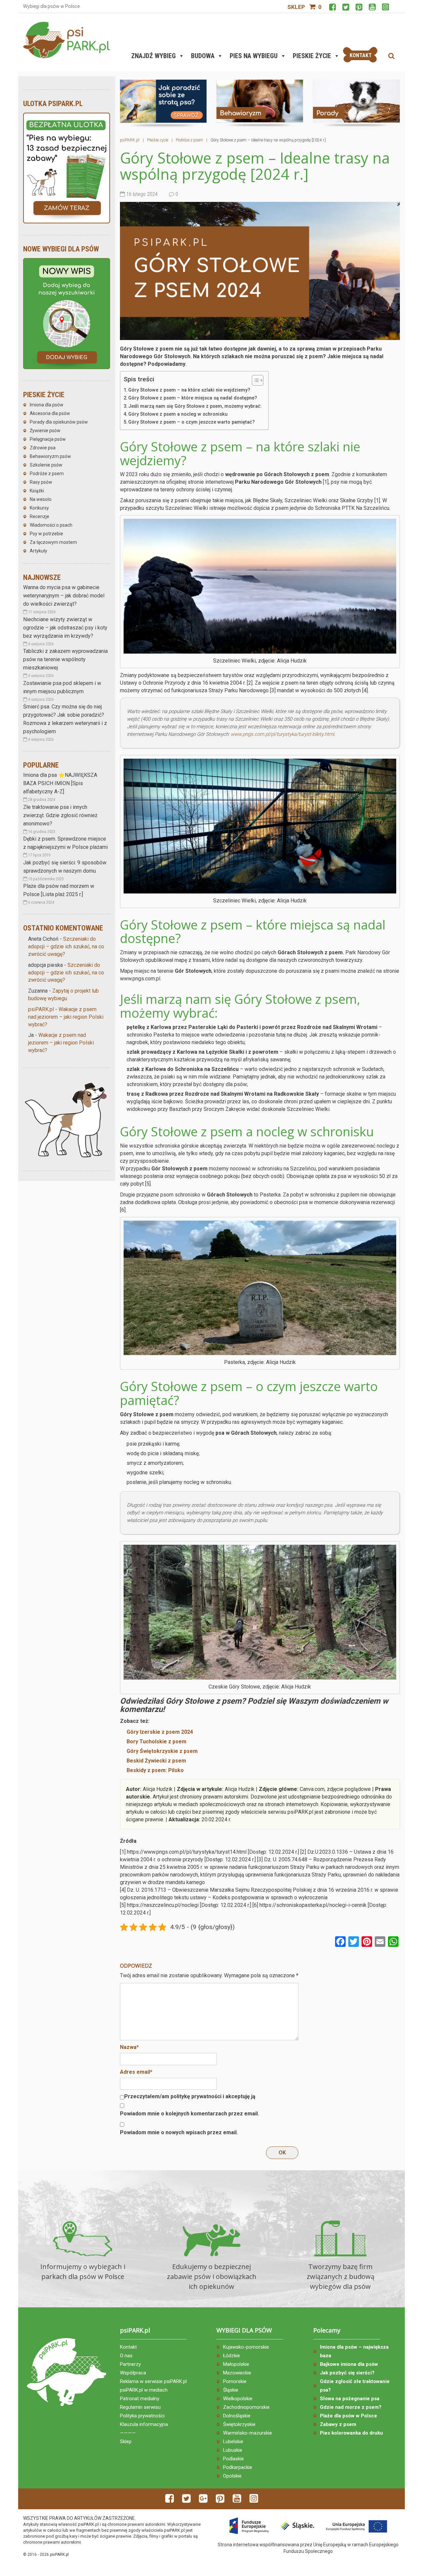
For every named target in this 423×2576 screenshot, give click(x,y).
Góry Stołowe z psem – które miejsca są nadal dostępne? (193, 398)
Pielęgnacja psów (48, 439)
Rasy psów (41, 482)
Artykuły (38, 551)
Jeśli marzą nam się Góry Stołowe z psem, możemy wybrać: (195, 406)
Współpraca (133, 2373)
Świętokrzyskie (239, 2424)
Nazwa (129, 2047)
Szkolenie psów (46, 465)
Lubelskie (233, 2442)
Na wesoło (41, 499)
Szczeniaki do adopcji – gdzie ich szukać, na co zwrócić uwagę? (66, 947)
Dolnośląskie (237, 2416)
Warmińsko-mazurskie (248, 2433)
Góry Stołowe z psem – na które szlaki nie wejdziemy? (189, 390)
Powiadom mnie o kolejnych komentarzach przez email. (190, 2114)
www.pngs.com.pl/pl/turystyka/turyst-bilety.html (282, 734)
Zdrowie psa (43, 448)
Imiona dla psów (47, 405)
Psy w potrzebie (46, 534)
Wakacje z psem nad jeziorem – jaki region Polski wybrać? (66, 1017)
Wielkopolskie (238, 2399)
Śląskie (231, 2390)
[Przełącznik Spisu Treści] (254, 380)
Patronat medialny (140, 2399)
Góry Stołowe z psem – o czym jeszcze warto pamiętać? (192, 422)
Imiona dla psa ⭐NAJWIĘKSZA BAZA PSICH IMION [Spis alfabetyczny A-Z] (60, 783)
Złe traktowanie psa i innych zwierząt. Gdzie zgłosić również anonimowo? (60, 815)
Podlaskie (233, 2459)
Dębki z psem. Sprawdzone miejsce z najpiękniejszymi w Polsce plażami (65, 843)
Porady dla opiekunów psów (59, 422)
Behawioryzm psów (50, 456)
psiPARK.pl (41, 1009)
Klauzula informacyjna (144, 2424)
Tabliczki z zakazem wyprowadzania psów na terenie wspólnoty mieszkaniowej (65, 659)
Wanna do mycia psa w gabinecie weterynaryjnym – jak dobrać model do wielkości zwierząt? (64, 596)
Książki (37, 491)
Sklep (296, 7)
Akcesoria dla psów (50, 413)
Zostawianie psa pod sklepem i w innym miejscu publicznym (62, 687)
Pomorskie (235, 2381)
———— (128, 2433)
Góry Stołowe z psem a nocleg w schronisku (178, 414)
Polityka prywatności (142, 2416)
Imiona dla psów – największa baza (354, 2351)
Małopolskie (236, 2364)
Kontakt (128, 2347)
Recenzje (39, 516)
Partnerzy (130, 2364)
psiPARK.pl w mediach (144, 2390)
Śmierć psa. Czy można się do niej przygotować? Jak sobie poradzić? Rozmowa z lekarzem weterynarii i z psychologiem (65, 719)
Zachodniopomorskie (246, 2407)
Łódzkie (231, 2356)
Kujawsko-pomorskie (246, 2347)
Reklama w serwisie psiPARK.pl (153, 2381)
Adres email (136, 2072)
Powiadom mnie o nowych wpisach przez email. (179, 2132)
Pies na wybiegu (254, 56)
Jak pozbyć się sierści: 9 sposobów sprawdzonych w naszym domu (65, 867)
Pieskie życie (312, 56)
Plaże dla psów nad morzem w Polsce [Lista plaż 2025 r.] (59, 890)
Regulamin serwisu (140, 2407)
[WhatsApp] (393, 1942)
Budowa (203, 56)
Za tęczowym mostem (53, 542)
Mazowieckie (237, 2373)
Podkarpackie (238, 2467)
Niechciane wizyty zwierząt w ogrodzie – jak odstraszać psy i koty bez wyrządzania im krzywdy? (65, 628)
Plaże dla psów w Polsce (348, 2416)
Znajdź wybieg (154, 56)
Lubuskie (233, 2450)
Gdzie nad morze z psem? (351, 2407)
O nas (126, 2356)
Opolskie (232, 2476)
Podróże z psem (47, 474)
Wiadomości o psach (51, 525)
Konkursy (39, 508)
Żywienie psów (45, 431)
